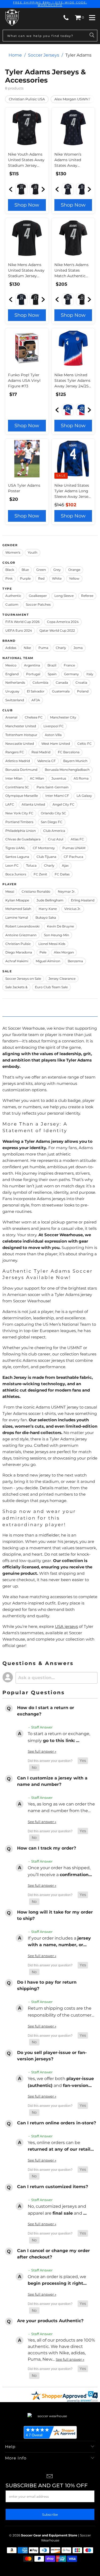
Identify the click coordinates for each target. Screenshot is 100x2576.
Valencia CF (47, 761)
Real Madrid (41, 752)
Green (41, 570)
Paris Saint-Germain (53, 787)
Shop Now (27, 205)
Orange (74, 570)
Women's (13, 552)
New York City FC (19, 813)
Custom (12, 604)
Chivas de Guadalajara (23, 839)
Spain (52, 674)
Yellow (74, 578)
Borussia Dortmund (21, 770)
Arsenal (11, 717)
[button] (83, 1761)
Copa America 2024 (63, 622)
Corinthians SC (17, 787)
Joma (78, 648)
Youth (33, 552)
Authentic (13, 596)
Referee (87, 596)
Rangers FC (15, 752)
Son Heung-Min (57, 935)
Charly (61, 648)
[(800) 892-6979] (66, 18)
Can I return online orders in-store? (57, 2123)
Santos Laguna (17, 857)
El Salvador (36, 691)
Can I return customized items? (53, 2187)
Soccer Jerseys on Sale (23, 979)
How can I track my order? (47, 1848)
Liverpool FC (54, 726)
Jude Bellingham (50, 900)
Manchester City (63, 717)
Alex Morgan (64, 952)
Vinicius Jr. (73, 909)
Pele (43, 952)
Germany (71, 674)
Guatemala (61, 691)
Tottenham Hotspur (21, 735)
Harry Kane (48, 909)
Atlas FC (77, 839)
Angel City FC (63, 804)
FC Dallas (62, 874)
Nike (27, 648)
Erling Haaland (83, 900)
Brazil (52, 665)
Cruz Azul (56, 839)
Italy (90, 674)
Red (41, 578)
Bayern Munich (75, 761)
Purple (25, 578)
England (12, 674)
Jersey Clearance (62, 979)
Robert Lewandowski (22, 926)
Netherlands (15, 682)
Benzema (75, 961)
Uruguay (12, 691)
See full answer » (42, 1751)
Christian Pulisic (18, 944)
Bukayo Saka (46, 917)
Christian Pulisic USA (27, 99)
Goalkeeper (38, 596)
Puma (43, 648)
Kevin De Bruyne (60, 926)
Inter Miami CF (57, 796)
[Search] (92, 36)
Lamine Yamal (17, 917)
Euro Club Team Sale (51, 987)
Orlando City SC (53, 813)
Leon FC (12, 865)
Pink (9, 578)
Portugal (33, 674)
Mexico (11, 665)
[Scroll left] (12, 189)
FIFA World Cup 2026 (22, 622)
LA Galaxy (84, 796)
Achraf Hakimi (17, 961)
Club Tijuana (46, 857)
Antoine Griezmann (21, 935)
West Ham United (56, 744)
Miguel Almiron (48, 961)
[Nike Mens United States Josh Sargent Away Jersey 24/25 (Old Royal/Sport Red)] (68, 410)
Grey (57, 570)
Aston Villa (53, 735)
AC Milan (37, 778)
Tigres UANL (15, 848)
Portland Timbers (19, 822)
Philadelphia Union (21, 831)
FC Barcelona (69, 752)
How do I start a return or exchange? (46, 1711)
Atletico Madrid (18, 761)
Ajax (65, 865)
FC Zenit (40, 874)
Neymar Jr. (67, 891)
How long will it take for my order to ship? (55, 1915)
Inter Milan (14, 778)
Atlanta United (33, 804)
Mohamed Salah (18, 909)
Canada (62, 682)
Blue (25, 570)
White (57, 578)
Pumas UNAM (74, 848)
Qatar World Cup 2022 (57, 630)
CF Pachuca (73, 857)
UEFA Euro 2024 (19, 630)
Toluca (31, 865)
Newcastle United (20, 744)
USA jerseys (66, 1626)
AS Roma (81, 778)
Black (10, 570)
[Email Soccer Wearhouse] (50, 2477)
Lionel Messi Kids (52, 944)
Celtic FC (85, 744)
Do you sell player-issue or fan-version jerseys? (52, 2056)
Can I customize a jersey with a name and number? (52, 1781)
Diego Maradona (19, 952)
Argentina (32, 665)
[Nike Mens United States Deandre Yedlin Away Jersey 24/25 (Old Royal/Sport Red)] (82, 410)
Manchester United (21, 726)
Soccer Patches (38, 604)
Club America (54, 831)
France (69, 665)
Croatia (81, 682)
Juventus (59, 778)
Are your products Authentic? (50, 2321)
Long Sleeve (64, 596)
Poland (83, 691)
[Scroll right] (42, 189)
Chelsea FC (34, 717)
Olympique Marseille (22, 796)
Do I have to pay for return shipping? (47, 1985)
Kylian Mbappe (17, 900)
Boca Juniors (16, 874)
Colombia (40, 682)
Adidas (11, 648)
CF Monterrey (44, 848)
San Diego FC (52, 822)
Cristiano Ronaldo (36, 891)
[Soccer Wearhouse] (12, 18)
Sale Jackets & (16, 987)
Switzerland (15, 700)
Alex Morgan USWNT (72, 99)
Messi (10, 891)
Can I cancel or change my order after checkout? (53, 2254)
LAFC (10, 804)
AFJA (36, 700)
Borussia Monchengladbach (67, 770)
